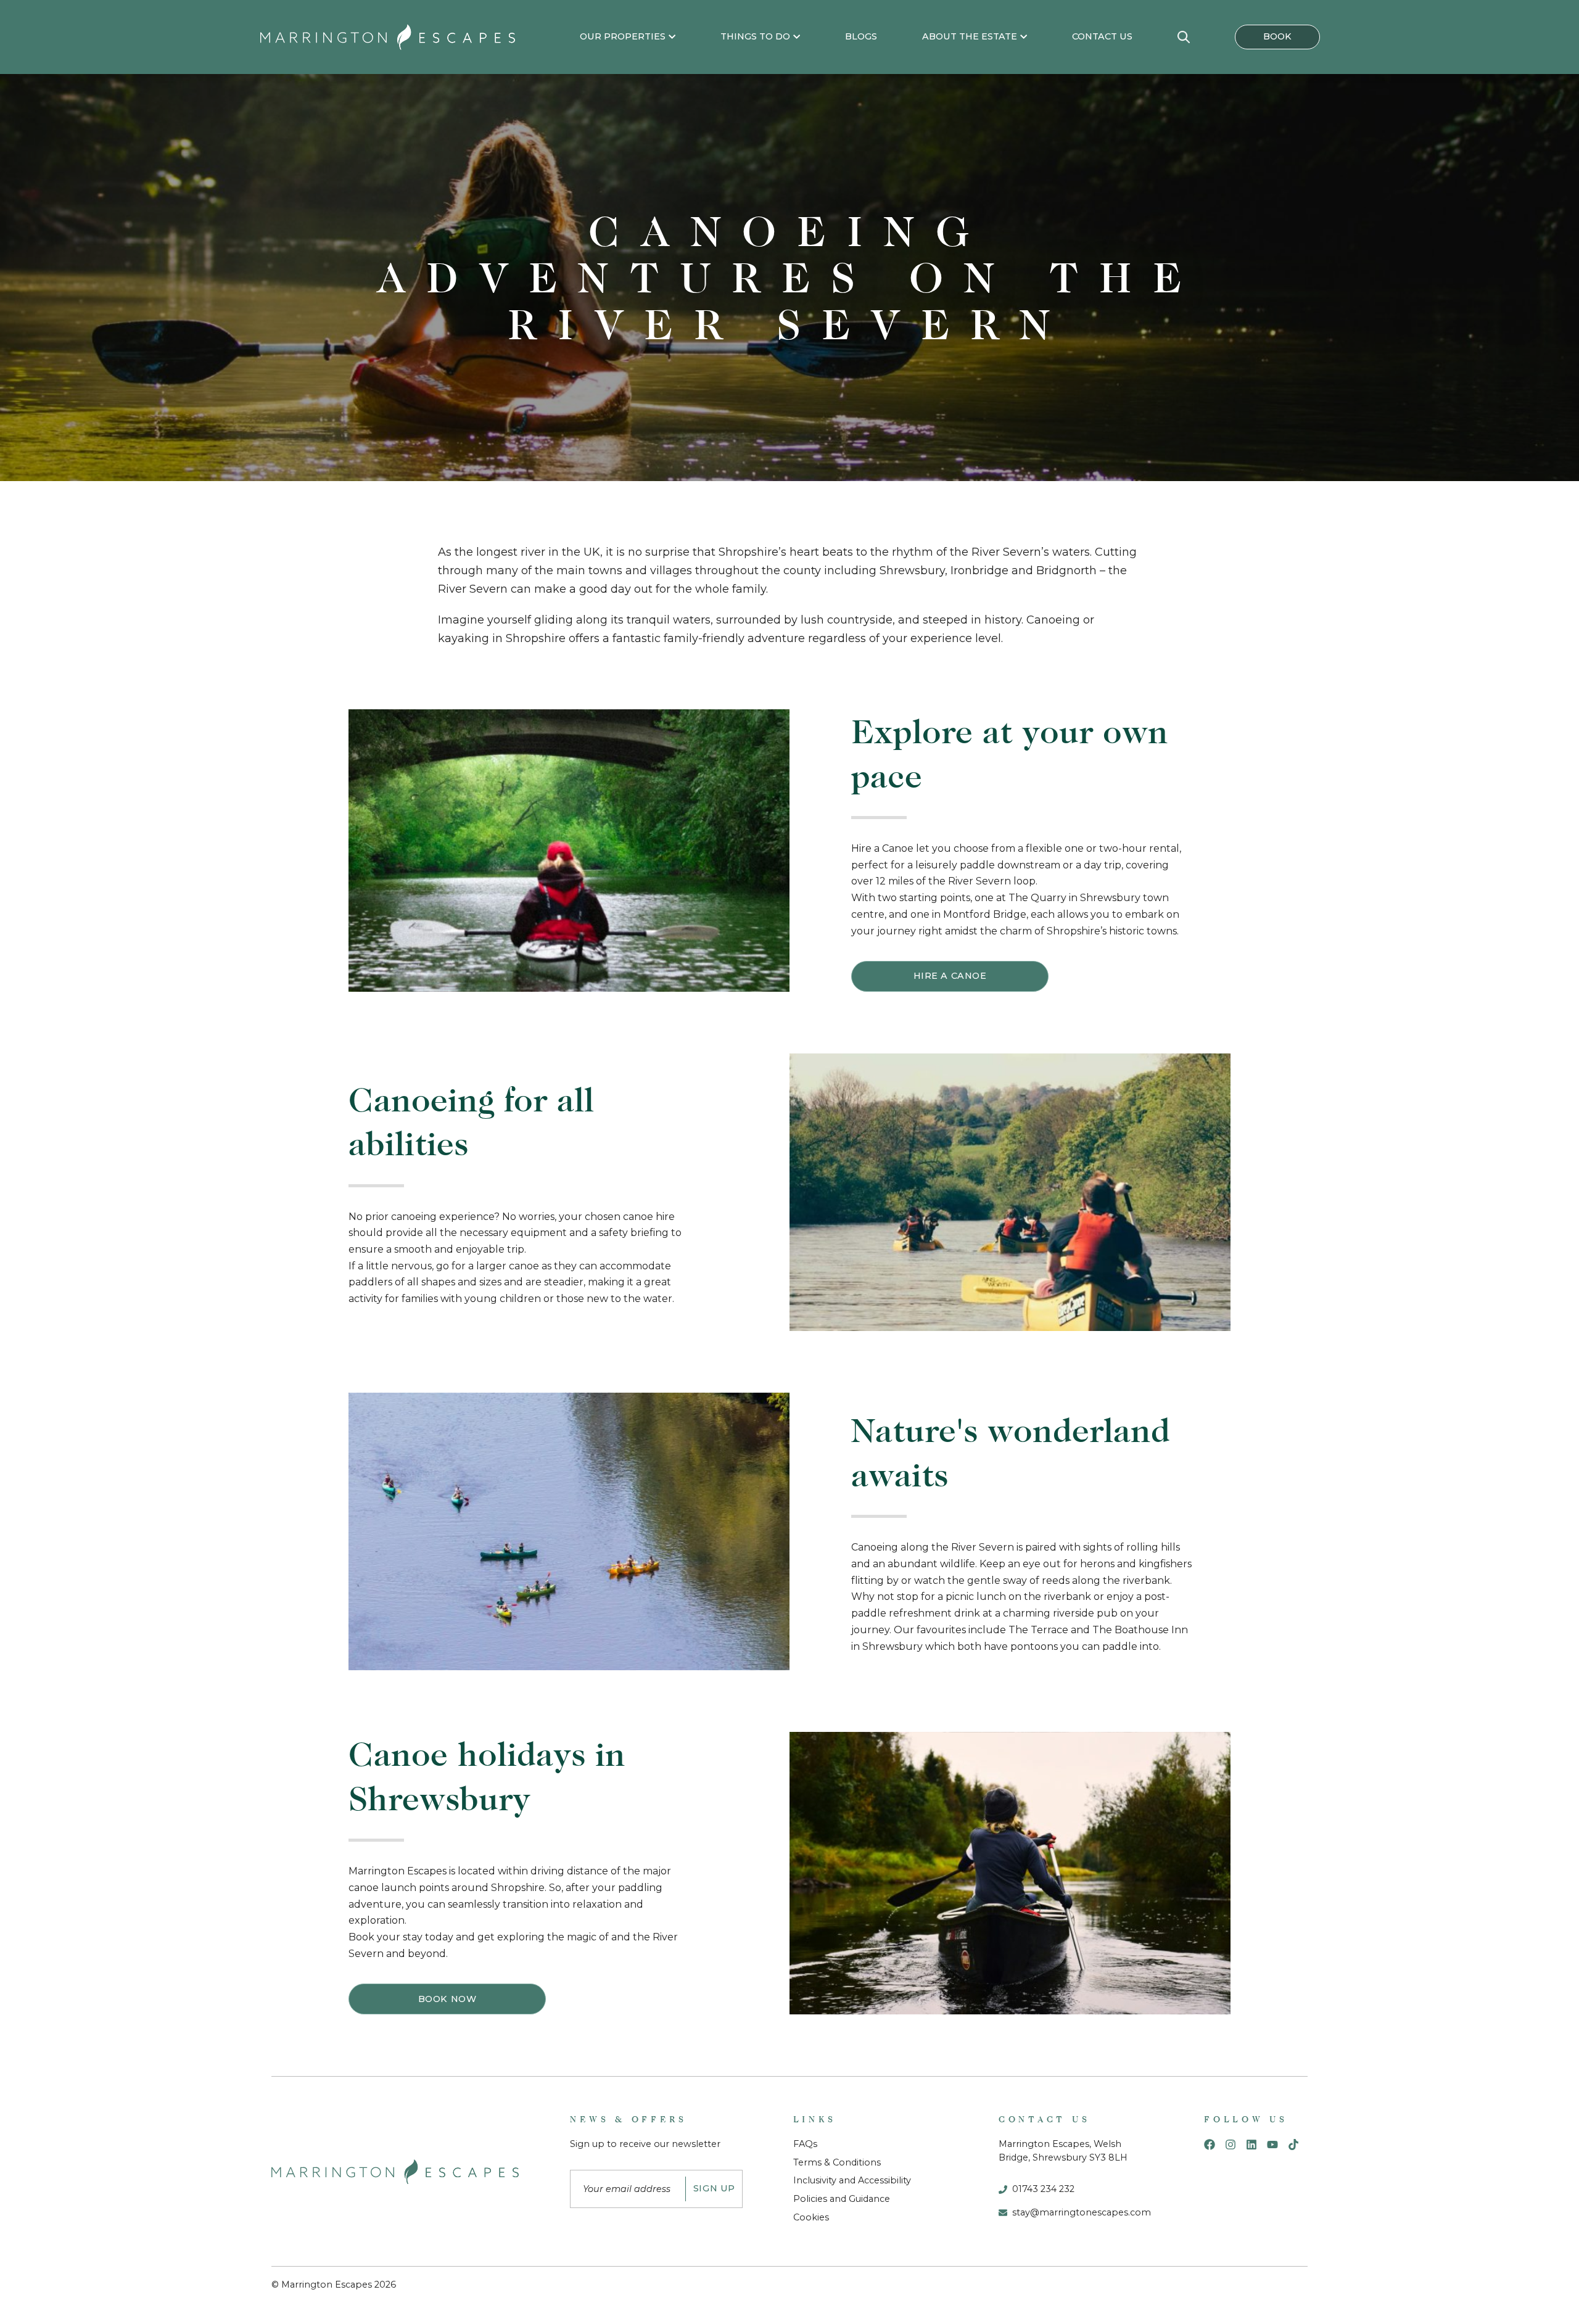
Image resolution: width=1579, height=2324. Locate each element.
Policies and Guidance (842, 2199)
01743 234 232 (1043, 2189)
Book (1277, 36)
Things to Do (755, 36)
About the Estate (970, 36)
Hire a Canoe (950, 976)
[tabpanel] (789, 278)
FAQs (805, 2144)
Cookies (811, 2217)
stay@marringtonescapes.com (1082, 2212)
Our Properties (623, 36)
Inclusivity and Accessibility (852, 2180)
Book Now (447, 1999)
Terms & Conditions (837, 2162)
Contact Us (1102, 36)
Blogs (861, 36)
